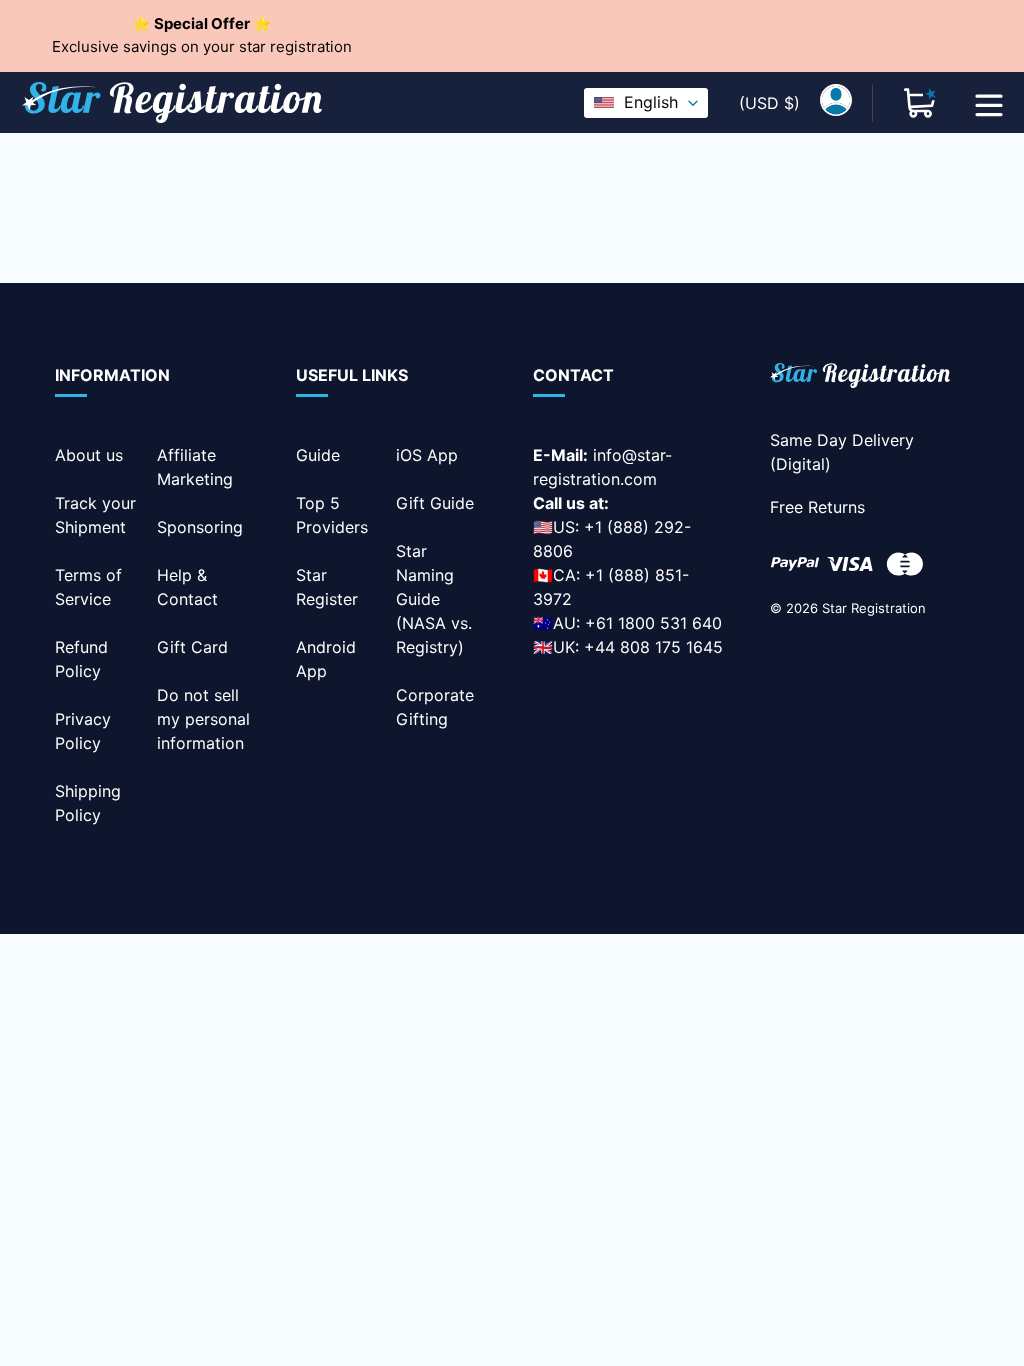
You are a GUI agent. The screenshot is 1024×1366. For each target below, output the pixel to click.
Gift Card (192, 647)
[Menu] (989, 103)
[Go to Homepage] (860, 378)
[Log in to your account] (836, 103)
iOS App (427, 455)
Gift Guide (435, 503)
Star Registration (874, 608)
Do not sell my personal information (203, 719)
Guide (318, 455)
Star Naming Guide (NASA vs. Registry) (434, 599)
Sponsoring (200, 527)
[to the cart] (920, 103)
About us (89, 455)
